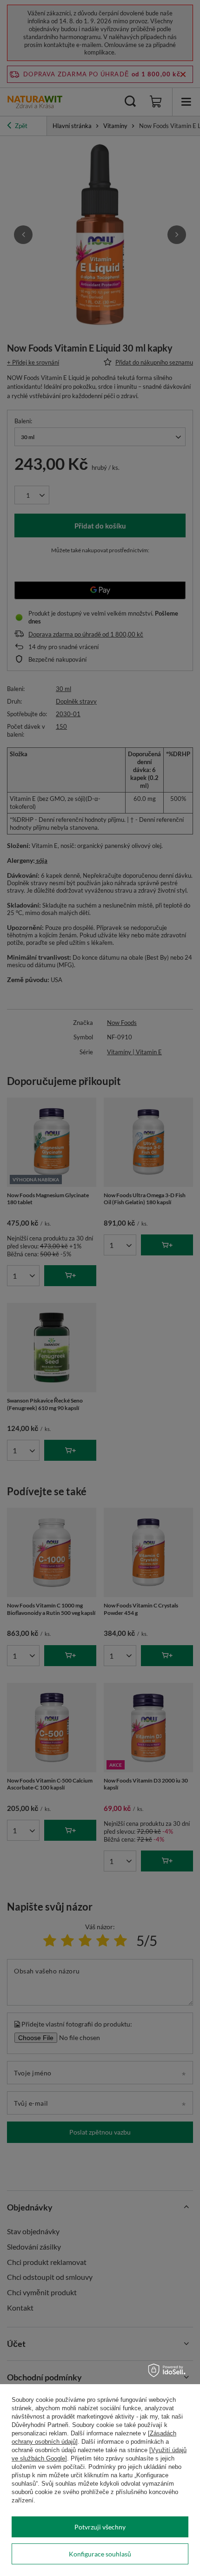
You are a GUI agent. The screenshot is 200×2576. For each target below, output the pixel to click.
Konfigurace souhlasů (100, 2554)
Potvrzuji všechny (100, 2527)
